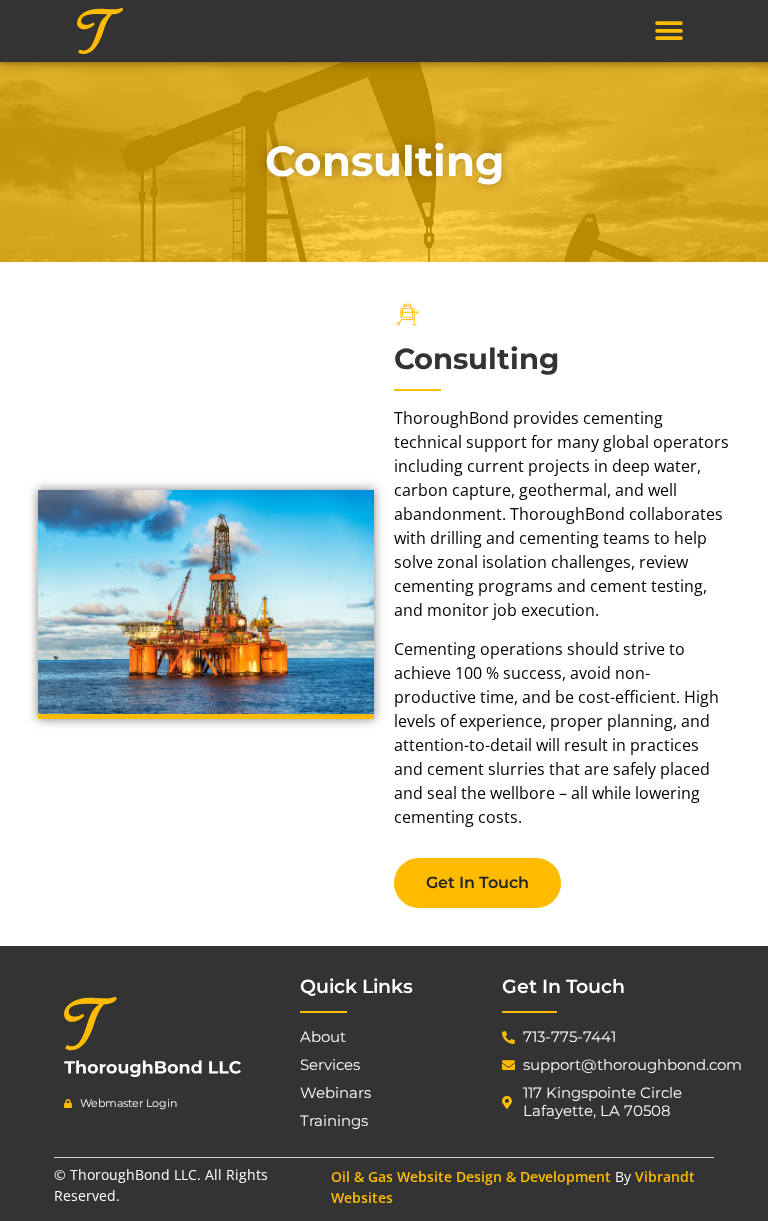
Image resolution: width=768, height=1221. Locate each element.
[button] (668, 30)
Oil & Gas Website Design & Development (471, 1176)
